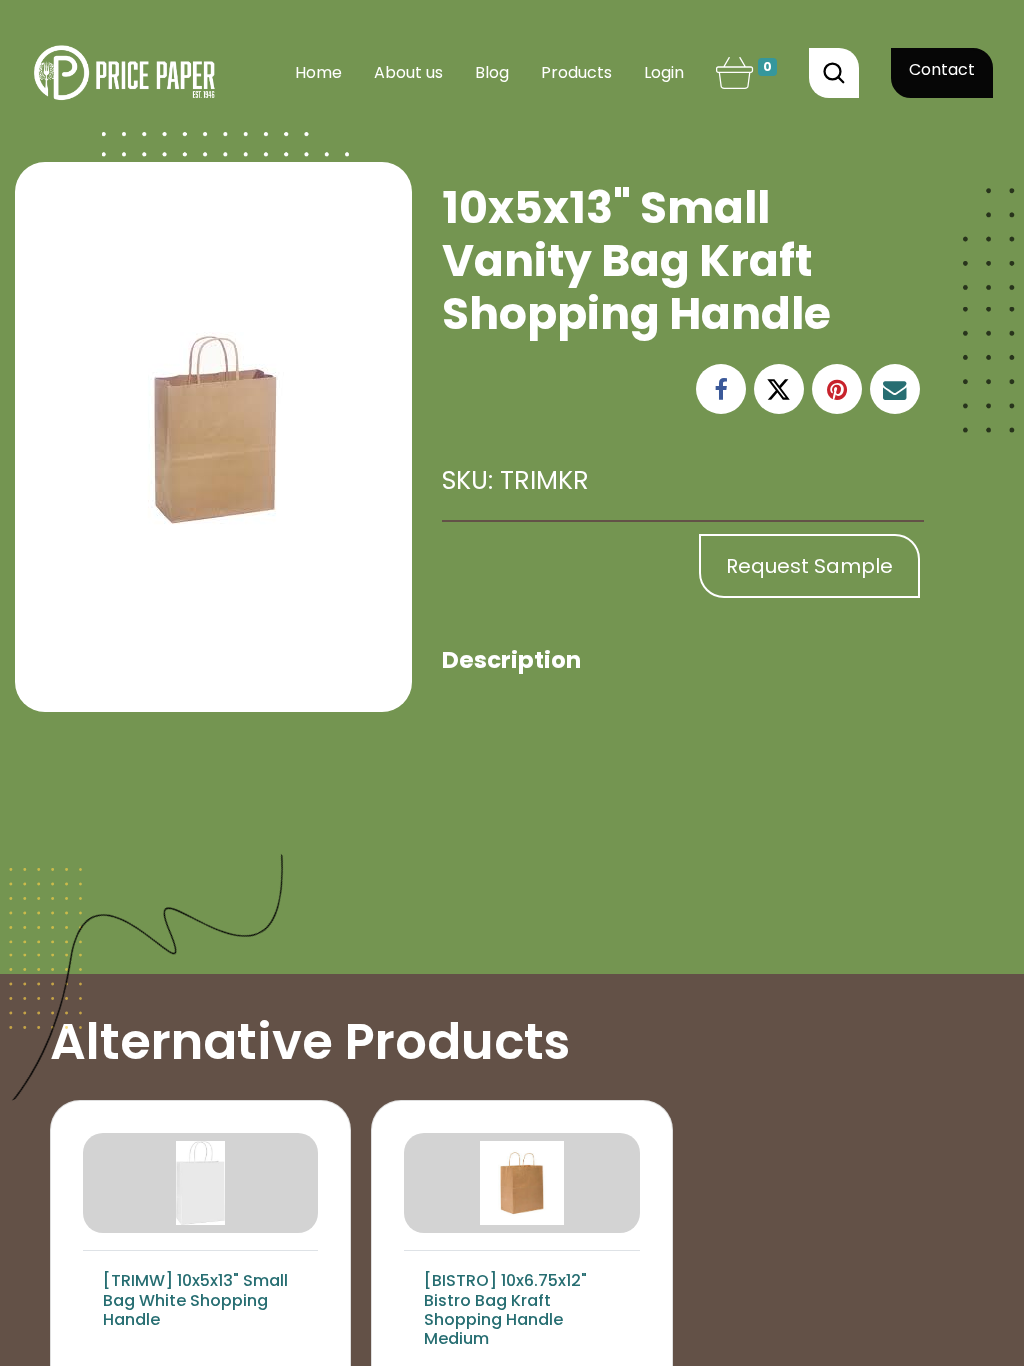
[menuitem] (318, 73)
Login (664, 72)
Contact (942, 69)
